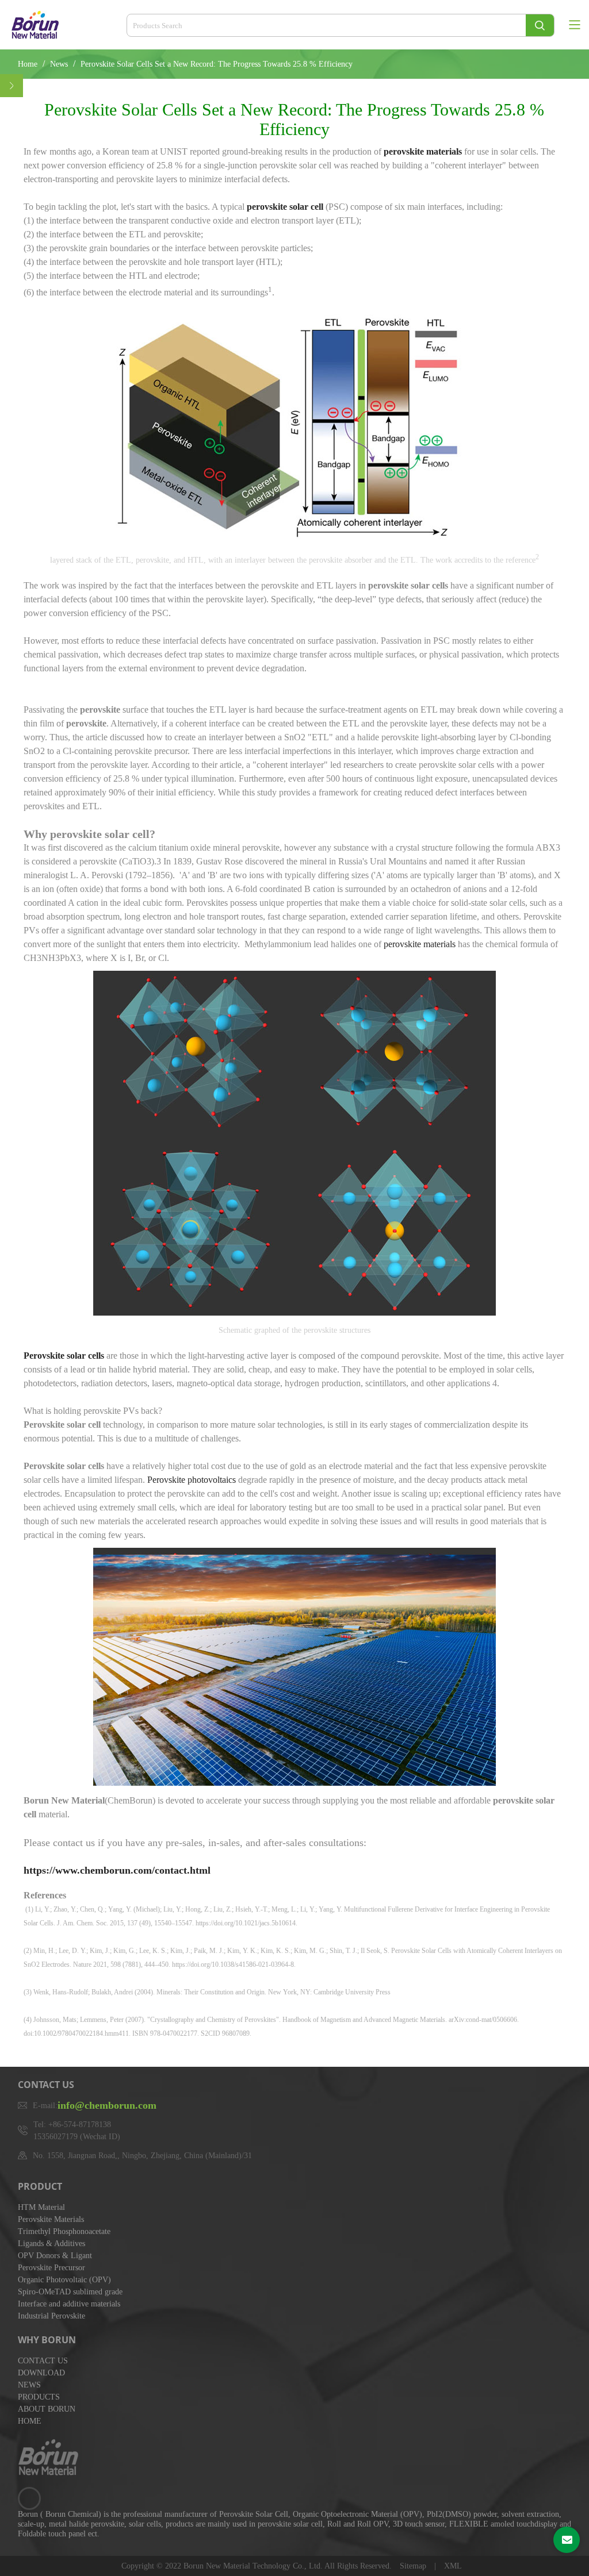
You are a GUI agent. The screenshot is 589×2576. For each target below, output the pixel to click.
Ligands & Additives (51, 2244)
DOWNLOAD (41, 2373)
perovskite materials (420, 944)
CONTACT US (43, 2361)
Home (28, 64)
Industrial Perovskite (51, 2316)
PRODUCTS (39, 2397)
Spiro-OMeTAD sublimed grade (70, 2292)
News (60, 64)
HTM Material (41, 2207)
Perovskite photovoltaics (192, 1480)
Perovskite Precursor (51, 2268)
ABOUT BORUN (47, 2409)
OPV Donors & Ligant (55, 2256)
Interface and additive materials (69, 2304)
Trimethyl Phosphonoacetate (64, 2231)
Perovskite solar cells (64, 1356)
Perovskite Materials (51, 2219)
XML (453, 2566)
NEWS (29, 2385)
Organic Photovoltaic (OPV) (64, 2280)
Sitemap (414, 2566)
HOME (30, 2421)
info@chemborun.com (107, 2105)
